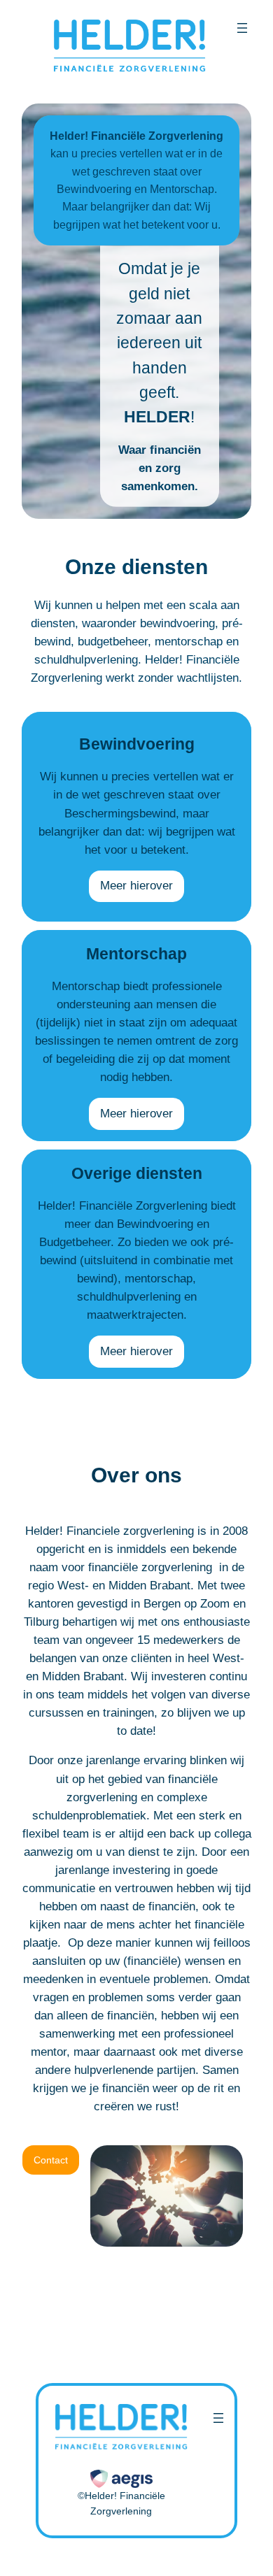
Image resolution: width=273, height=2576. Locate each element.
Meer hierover (136, 886)
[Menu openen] (242, 28)
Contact (51, 2160)
